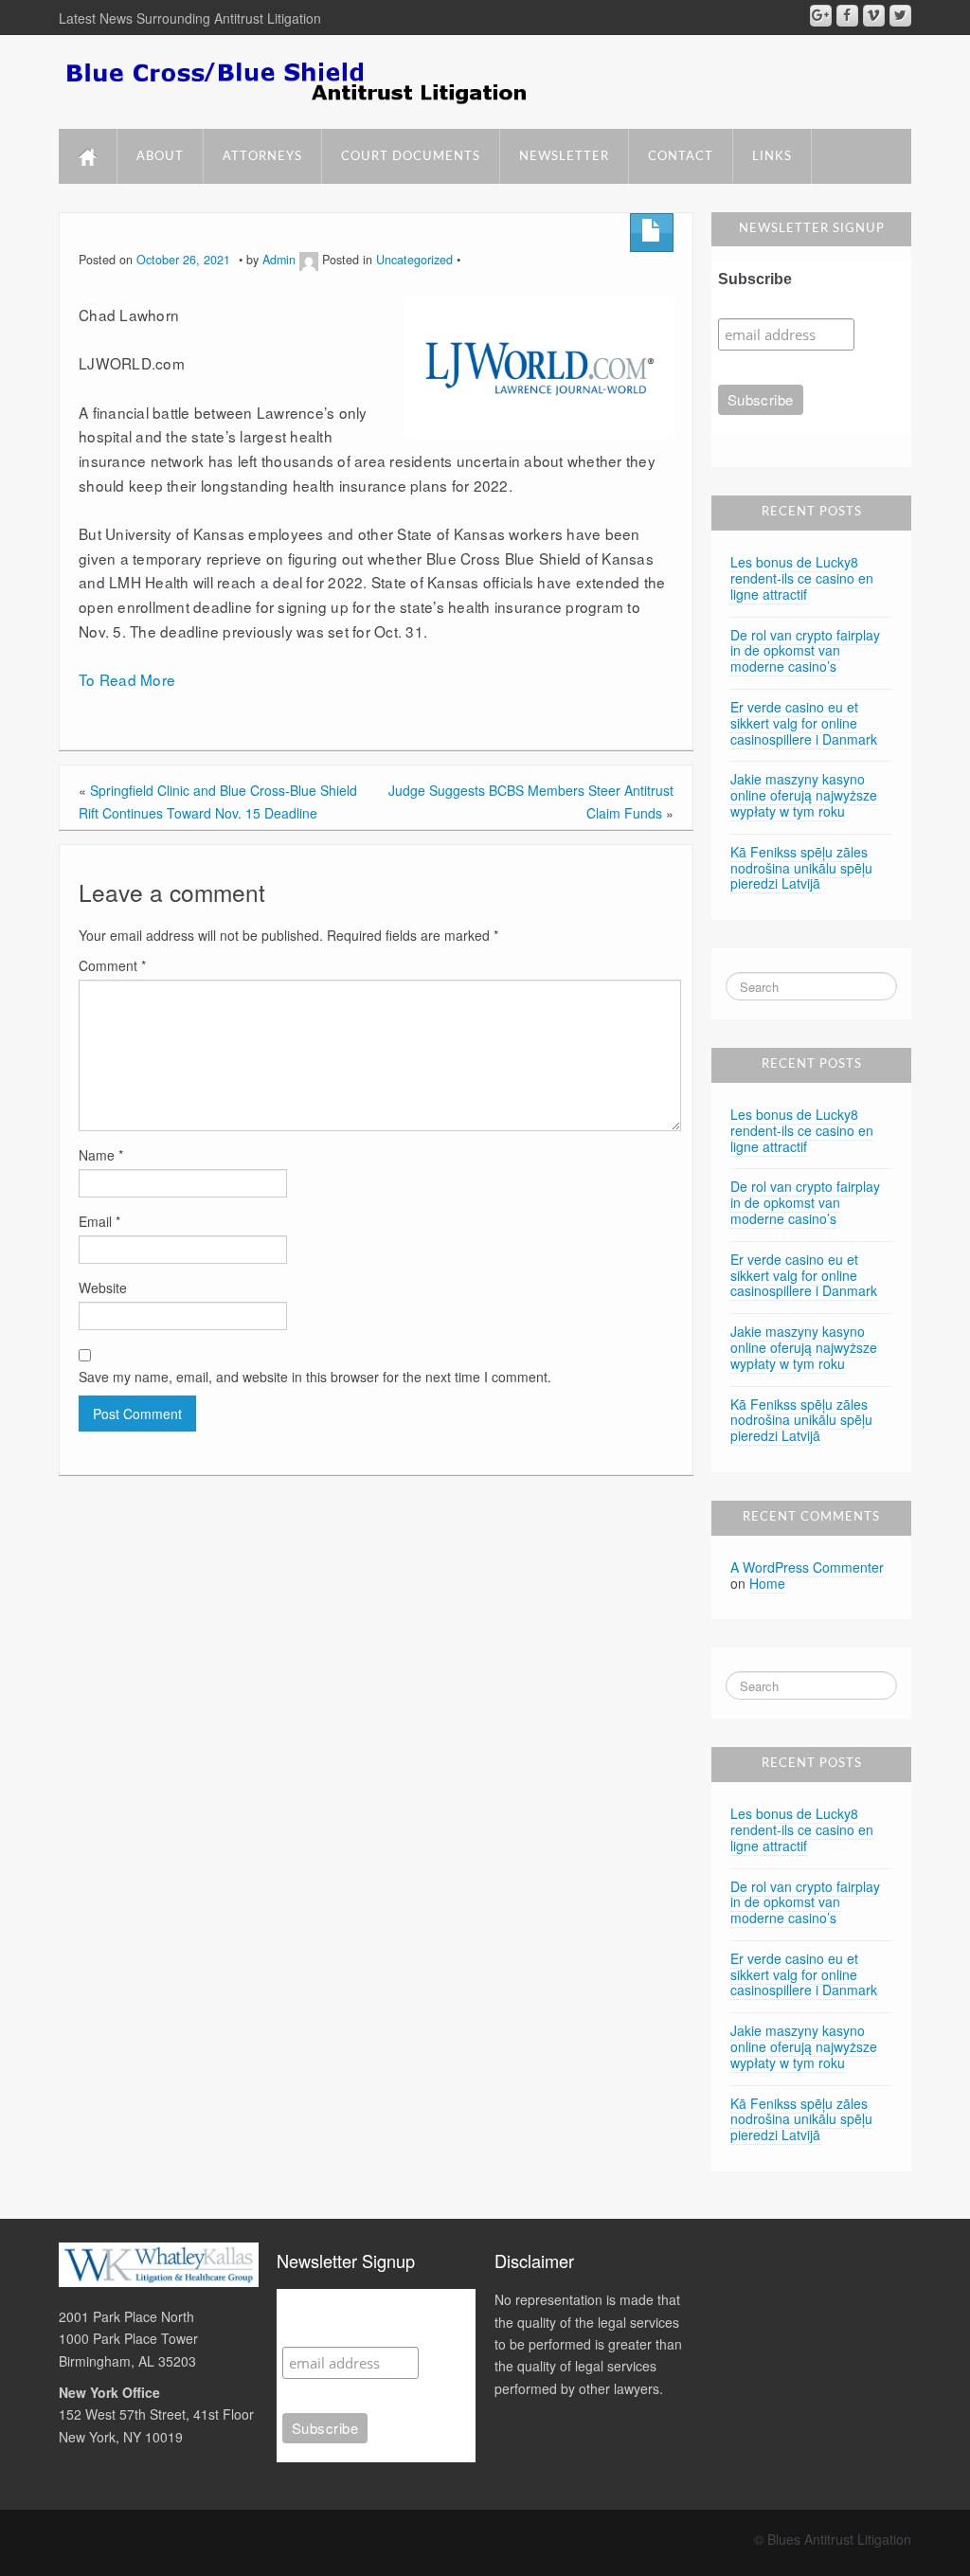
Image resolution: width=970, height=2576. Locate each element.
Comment (112, 965)
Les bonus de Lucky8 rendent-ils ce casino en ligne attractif (802, 578)
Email (99, 1221)
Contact (681, 157)
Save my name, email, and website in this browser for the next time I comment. (315, 1377)
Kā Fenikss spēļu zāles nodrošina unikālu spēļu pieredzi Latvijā (801, 868)
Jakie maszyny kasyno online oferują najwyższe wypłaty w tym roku (804, 795)
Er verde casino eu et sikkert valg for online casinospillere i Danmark (804, 723)
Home (767, 1583)
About (160, 157)
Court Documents (411, 157)
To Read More (127, 679)
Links (772, 157)
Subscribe (755, 279)
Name (101, 1155)
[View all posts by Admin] (309, 260)
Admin (279, 260)
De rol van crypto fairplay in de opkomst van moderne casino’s (805, 651)
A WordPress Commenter (807, 1567)
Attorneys (262, 157)
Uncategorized (414, 260)
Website (103, 1288)
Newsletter (564, 157)
